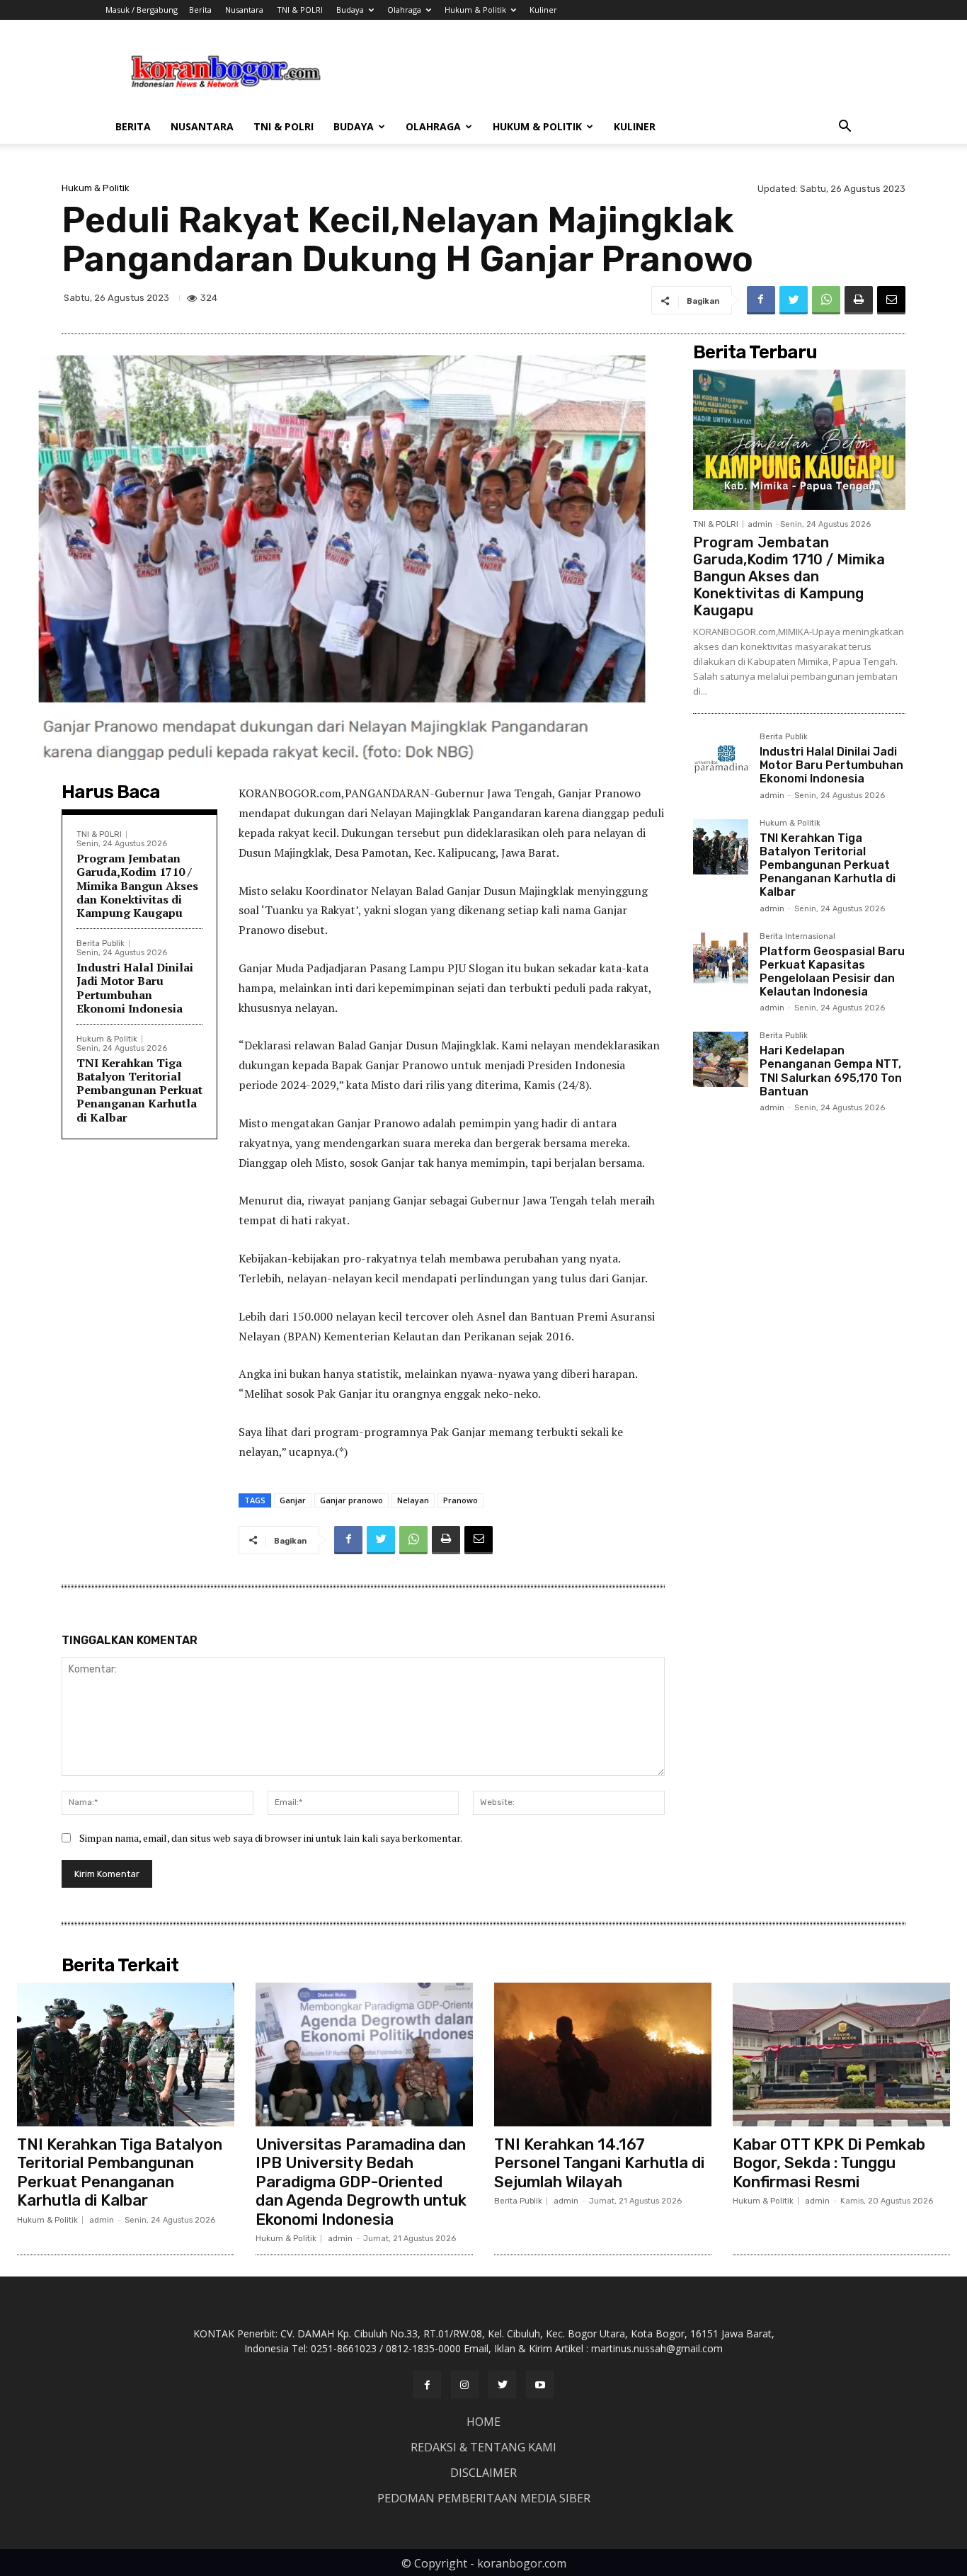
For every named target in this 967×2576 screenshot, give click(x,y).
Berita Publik (101, 944)
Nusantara (244, 10)
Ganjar (293, 1500)
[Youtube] (540, 2384)
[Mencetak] (859, 300)
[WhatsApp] (826, 300)
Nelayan (413, 1500)
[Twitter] (794, 300)
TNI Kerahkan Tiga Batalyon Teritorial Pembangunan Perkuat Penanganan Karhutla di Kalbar (139, 1090)
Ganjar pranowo (351, 1500)
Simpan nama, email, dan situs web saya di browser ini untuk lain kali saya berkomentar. (271, 1838)
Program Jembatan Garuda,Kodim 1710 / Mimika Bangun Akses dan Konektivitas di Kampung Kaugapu (137, 885)
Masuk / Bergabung (142, 10)
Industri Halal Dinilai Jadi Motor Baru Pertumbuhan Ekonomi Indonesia (135, 988)
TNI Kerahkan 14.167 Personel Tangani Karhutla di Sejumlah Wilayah (599, 2163)
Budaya (350, 10)
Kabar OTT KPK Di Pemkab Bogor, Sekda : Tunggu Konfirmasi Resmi (829, 2163)
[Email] (891, 300)
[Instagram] (465, 2384)
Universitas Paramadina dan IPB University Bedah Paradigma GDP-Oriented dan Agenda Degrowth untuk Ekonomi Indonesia (361, 2182)
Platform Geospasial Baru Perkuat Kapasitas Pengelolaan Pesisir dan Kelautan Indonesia (832, 972)
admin (760, 524)
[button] (845, 128)
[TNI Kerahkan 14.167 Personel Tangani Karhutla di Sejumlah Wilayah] (603, 2054)
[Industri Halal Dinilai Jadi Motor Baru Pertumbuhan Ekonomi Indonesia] (721, 760)
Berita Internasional (797, 937)
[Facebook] (761, 300)
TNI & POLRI (300, 10)
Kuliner (543, 10)
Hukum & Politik (475, 10)
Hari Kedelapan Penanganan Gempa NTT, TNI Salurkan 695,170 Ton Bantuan (831, 1071)
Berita (200, 10)
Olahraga (404, 10)
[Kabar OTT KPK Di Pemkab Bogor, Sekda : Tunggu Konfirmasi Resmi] (841, 2054)
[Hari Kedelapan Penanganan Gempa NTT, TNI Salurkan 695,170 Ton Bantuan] (721, 1059)
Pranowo (460, 1500)
